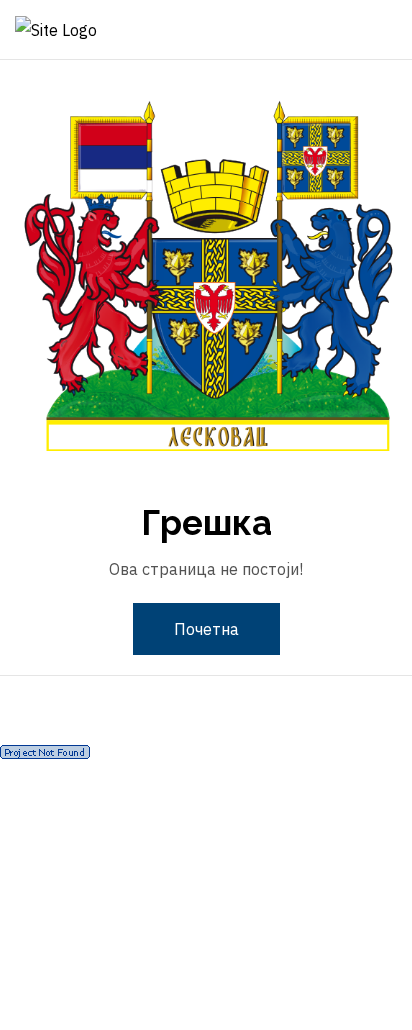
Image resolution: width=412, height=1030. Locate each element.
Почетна (206, 629)
